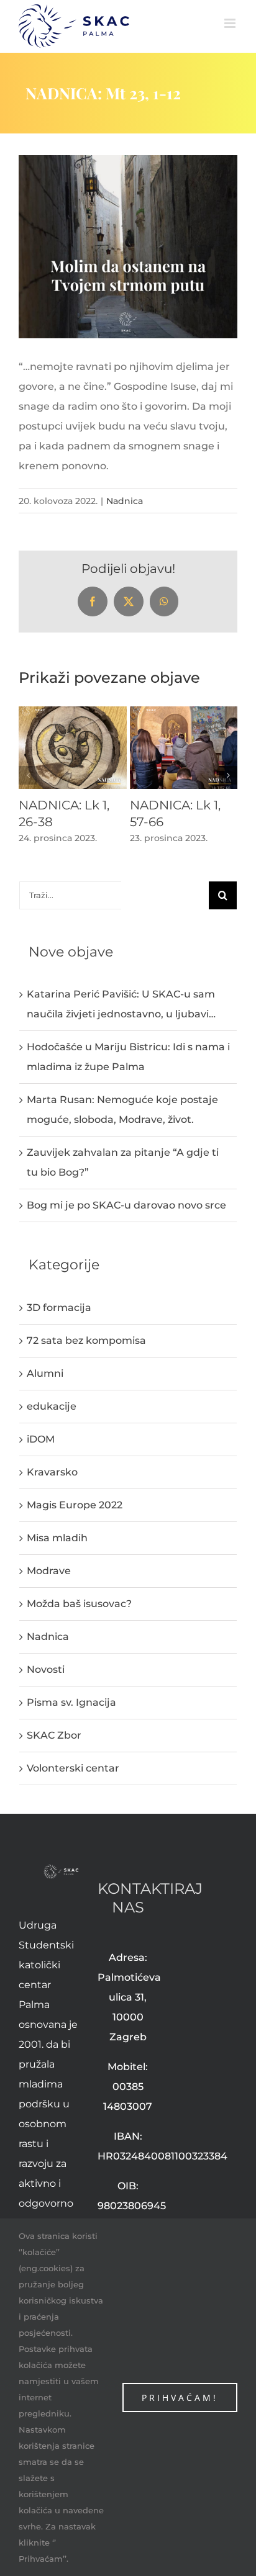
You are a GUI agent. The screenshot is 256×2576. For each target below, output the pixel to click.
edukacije (52, 1406)
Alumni (45, 1373)
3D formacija (59, 1308)
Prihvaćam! (180, 2398)
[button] (28, 775)
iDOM (41, 1439)
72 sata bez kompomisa (86, 1340)
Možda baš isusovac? (79, 1604)
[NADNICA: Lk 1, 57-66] (184, 712)
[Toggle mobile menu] (231, 23)
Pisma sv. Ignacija (71, 1702)
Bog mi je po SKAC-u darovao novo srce (126, 1205)
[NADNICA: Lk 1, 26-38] (73, 712)
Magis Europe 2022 (75, 1505)
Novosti (46, 1669)
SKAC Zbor (54, 1735)
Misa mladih (57, 1538)
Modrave (49, 1571)
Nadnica (125, 501)
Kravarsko (52, 1472)
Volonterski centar (73, 1768)
